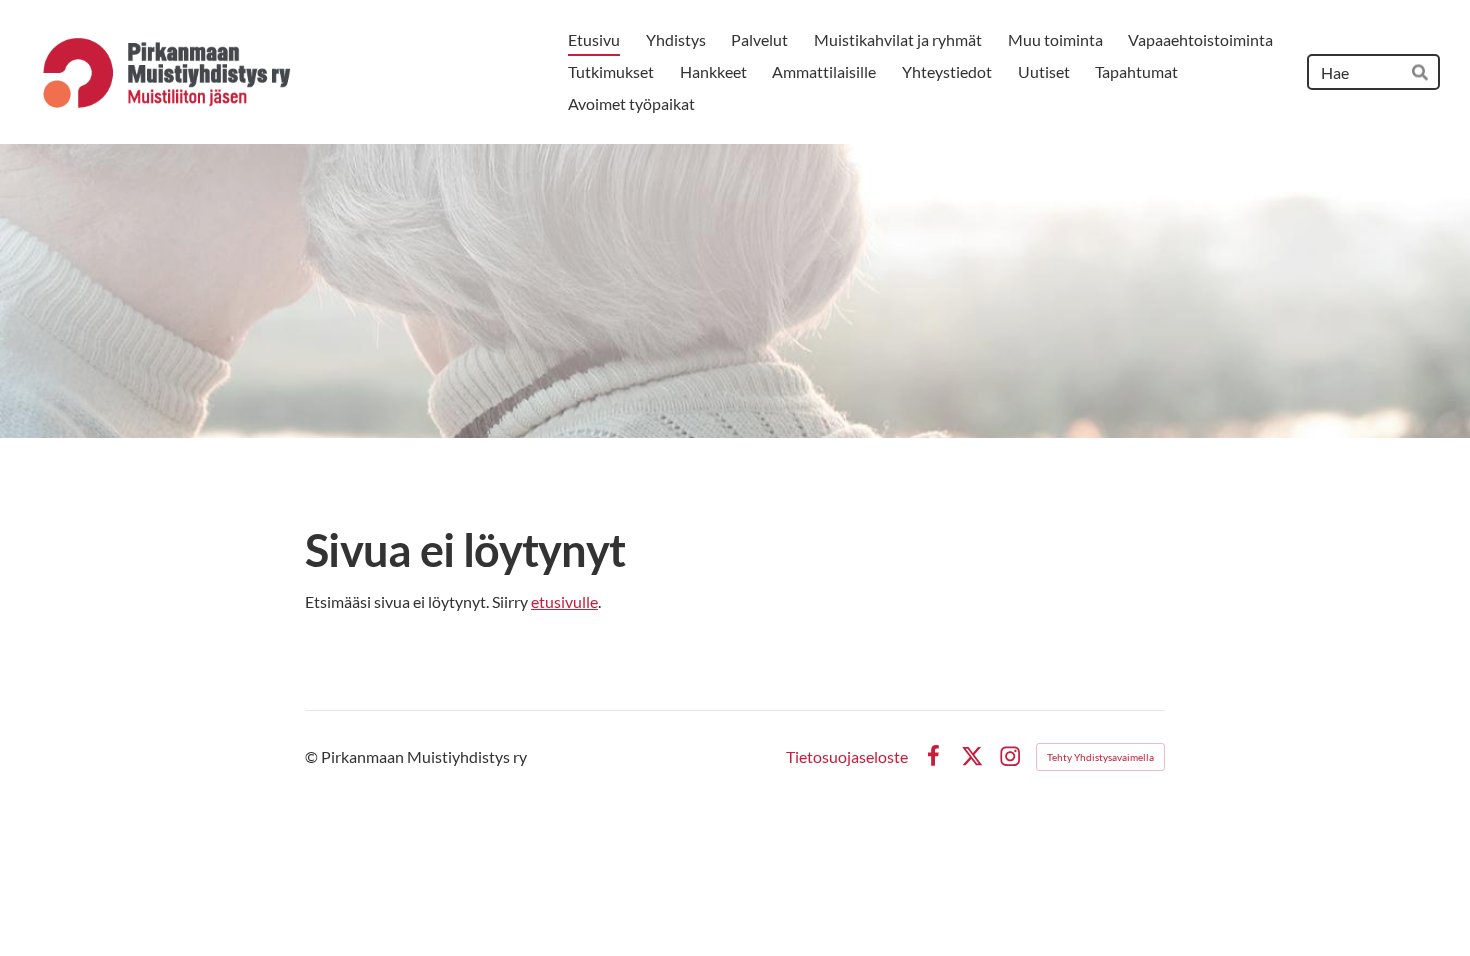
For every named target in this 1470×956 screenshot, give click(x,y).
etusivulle (564, 601)
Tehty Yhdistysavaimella (1100, 757)
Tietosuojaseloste (847, 757)
